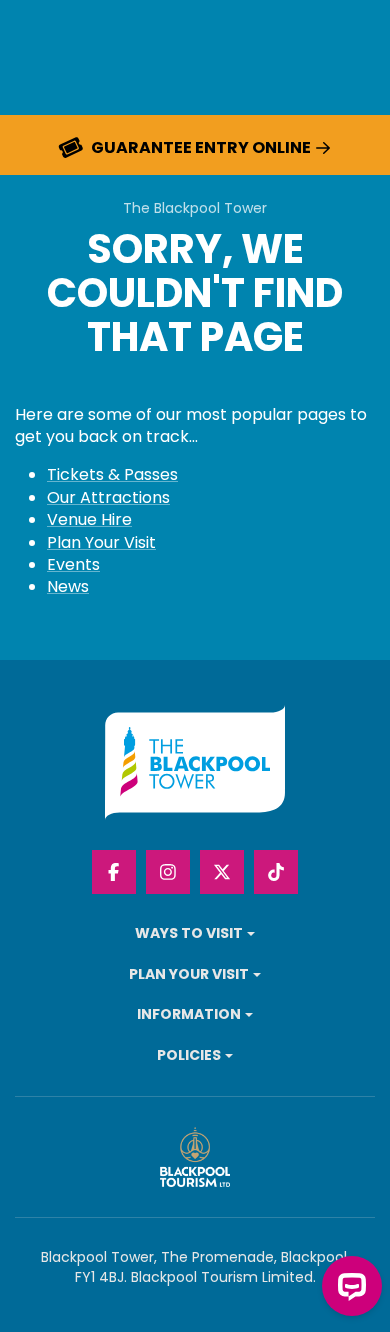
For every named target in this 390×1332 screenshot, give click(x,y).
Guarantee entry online (201, 147)
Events (73, 564)
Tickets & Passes (112, 474)
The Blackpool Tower (195, 208)
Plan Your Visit (101, 542)
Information (189, 1014)
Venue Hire (89, 519)
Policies (189, 1055)
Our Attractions (108, 497)
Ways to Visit (189, 933)
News (68, 586)
